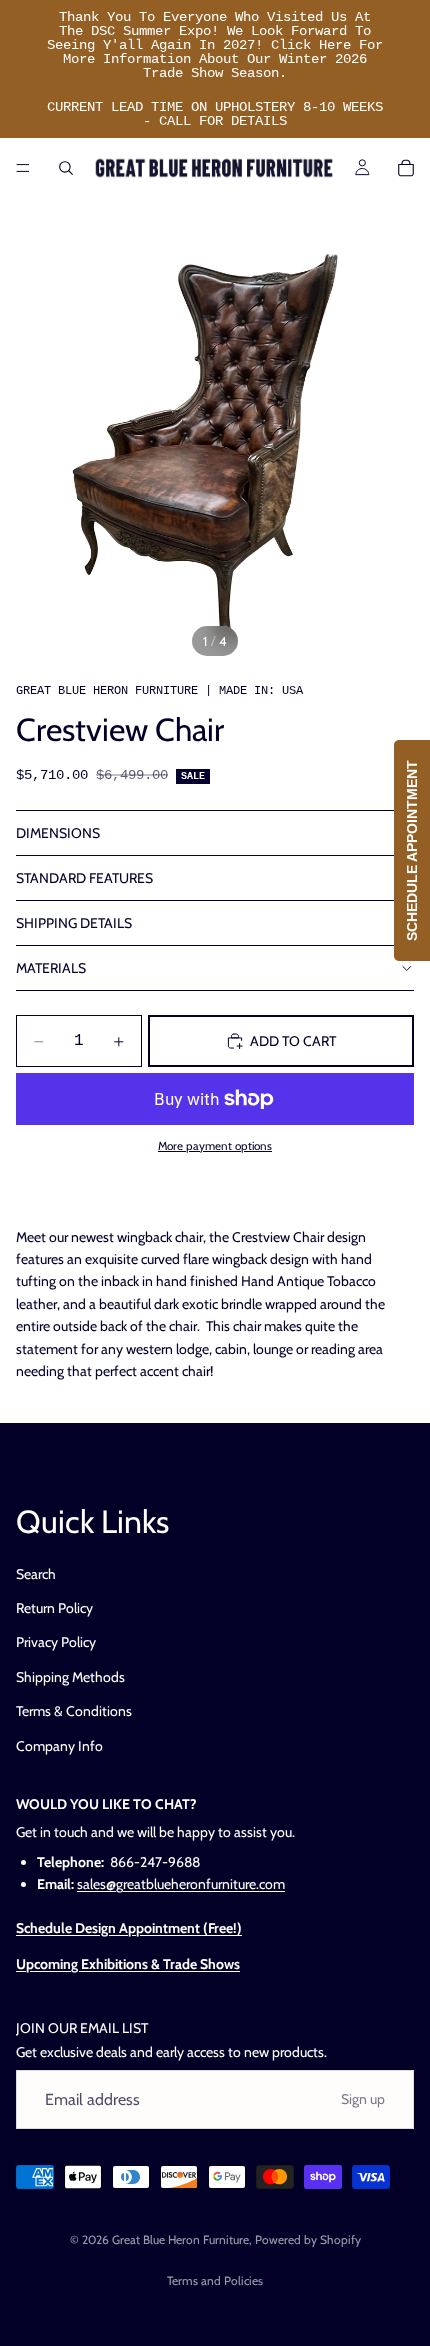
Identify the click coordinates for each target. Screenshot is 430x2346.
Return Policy (54, 1608)
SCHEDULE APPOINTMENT (412, 850)
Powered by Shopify (308, 2239)
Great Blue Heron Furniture (180, 2239)
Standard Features (84, 878)
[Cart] (406, 168)
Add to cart (293, 1041)
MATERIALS (51, 968)
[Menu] (23, 168)
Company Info (59, 1745)
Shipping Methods (70, 1677)
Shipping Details (74, 923)
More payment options (215, 1146)
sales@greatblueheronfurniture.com (181, 1884)
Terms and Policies (215, 2280)
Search (36, 1573)
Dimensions (58, 833)
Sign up (363, 2099)
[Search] (66, 168)
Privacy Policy (56, 1642)
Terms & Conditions (74, 1711)
